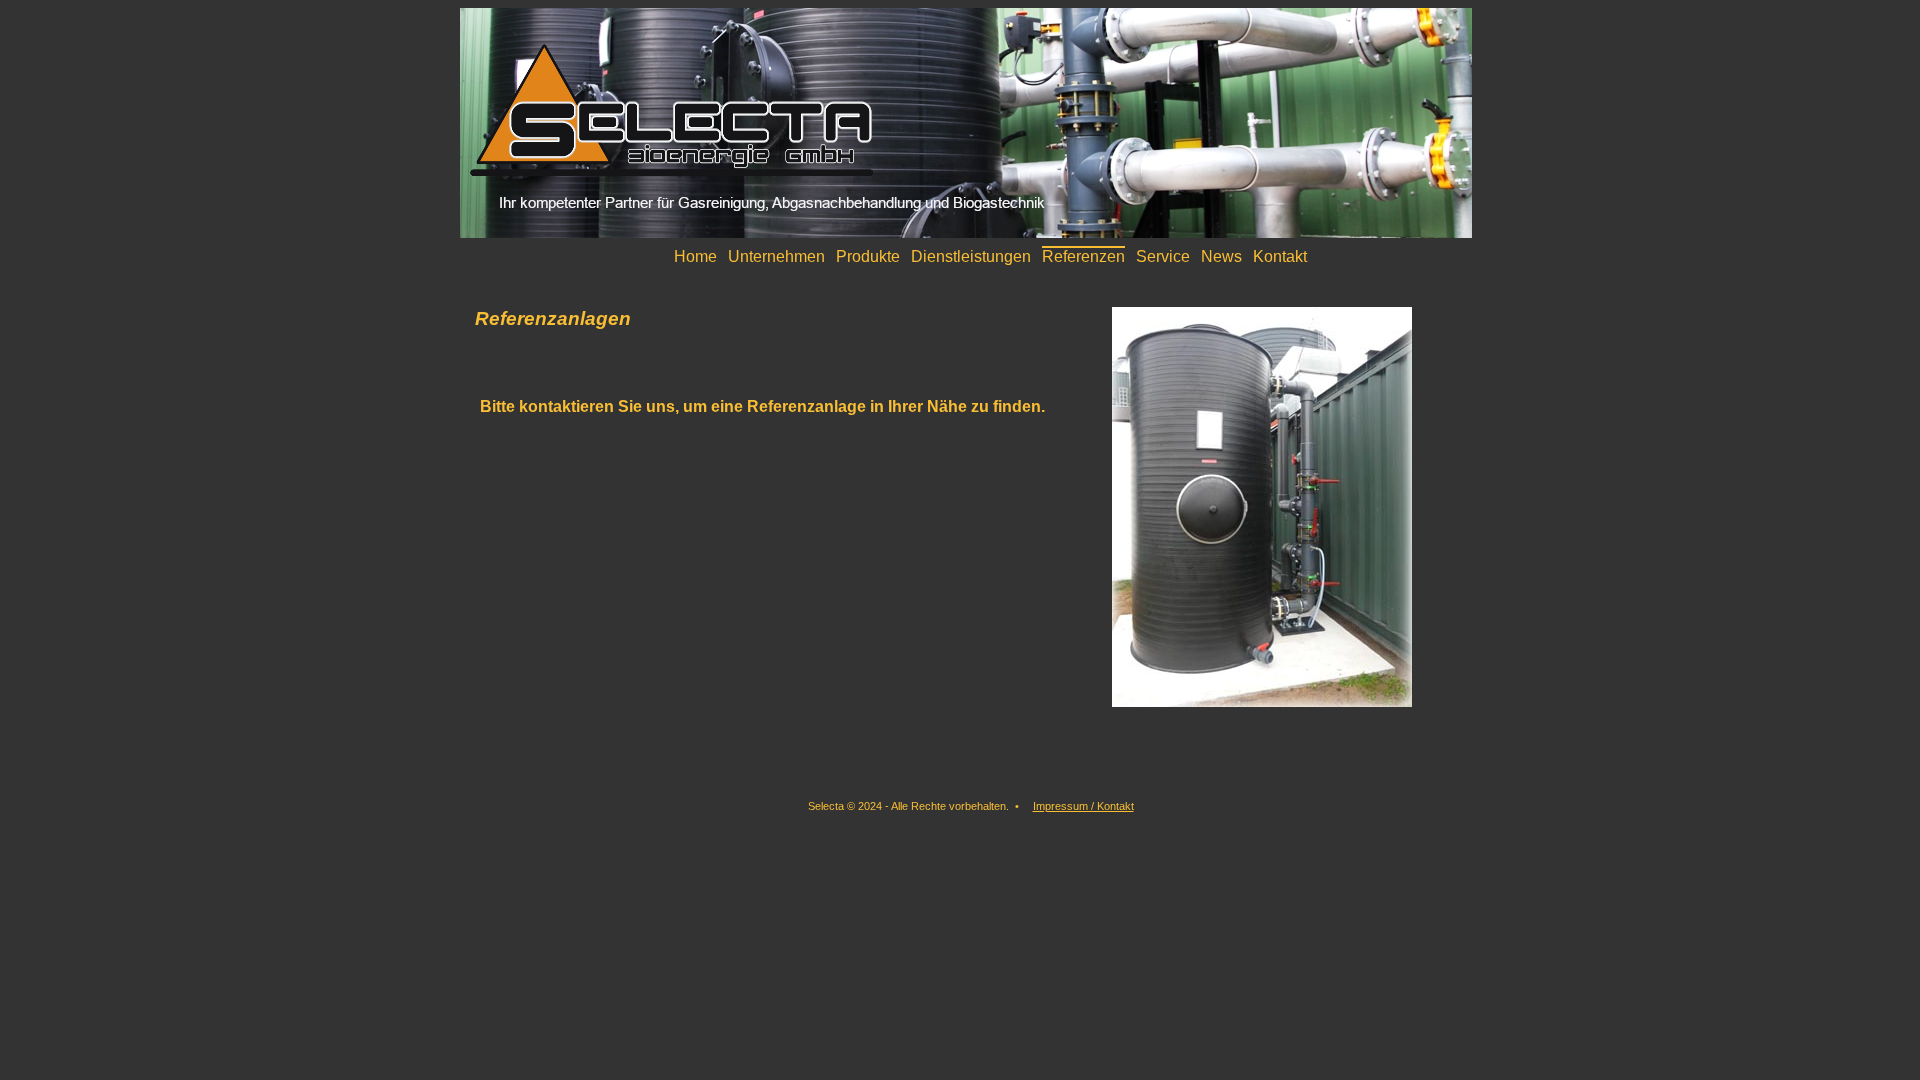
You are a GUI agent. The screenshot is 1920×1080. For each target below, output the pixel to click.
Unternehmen (776, 256)
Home (695, 256)
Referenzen (1083, 256)
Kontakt (1280, 256)
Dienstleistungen (971, 256)
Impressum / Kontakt (1083, 806)
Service (1163, 256)
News (1221, 256)
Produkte (868, 256)
